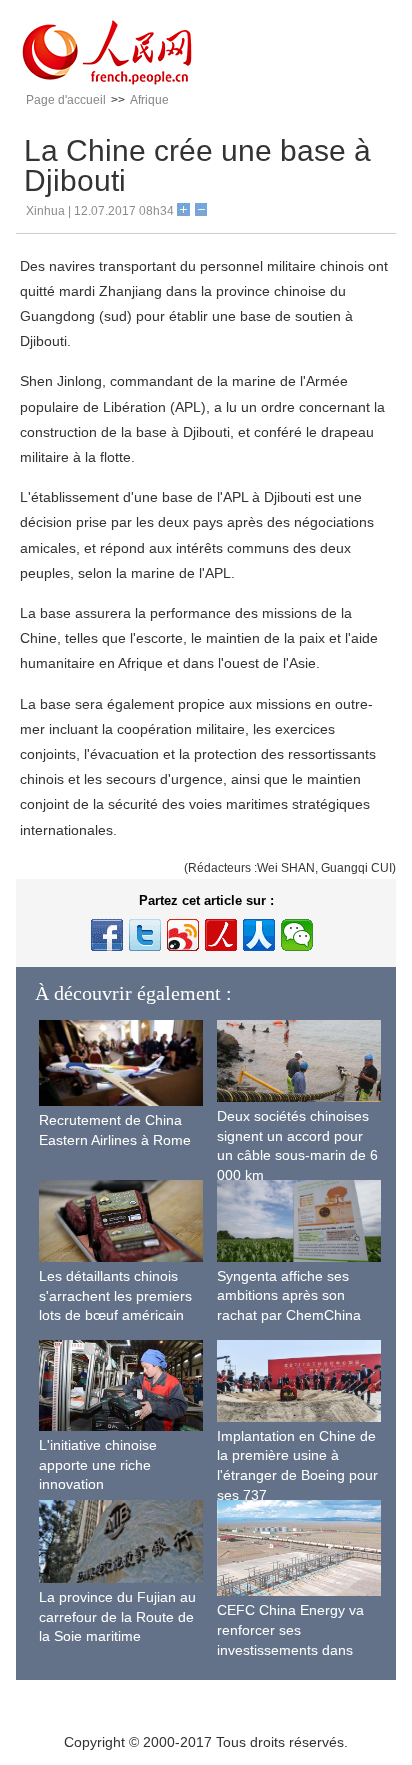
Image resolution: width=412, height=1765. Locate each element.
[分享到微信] (297, 935)
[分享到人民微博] (221, 935)
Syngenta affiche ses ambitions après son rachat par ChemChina (289, 1295)
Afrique (149, 100)
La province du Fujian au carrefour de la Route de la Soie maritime (117, 1616)
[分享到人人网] (259, 935)
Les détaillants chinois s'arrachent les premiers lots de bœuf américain (115, 1295)
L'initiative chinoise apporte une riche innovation (98, 1464)
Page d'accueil (66, 100)
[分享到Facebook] (107, 935)
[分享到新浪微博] (183, 935)
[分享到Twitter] (145, 935)
